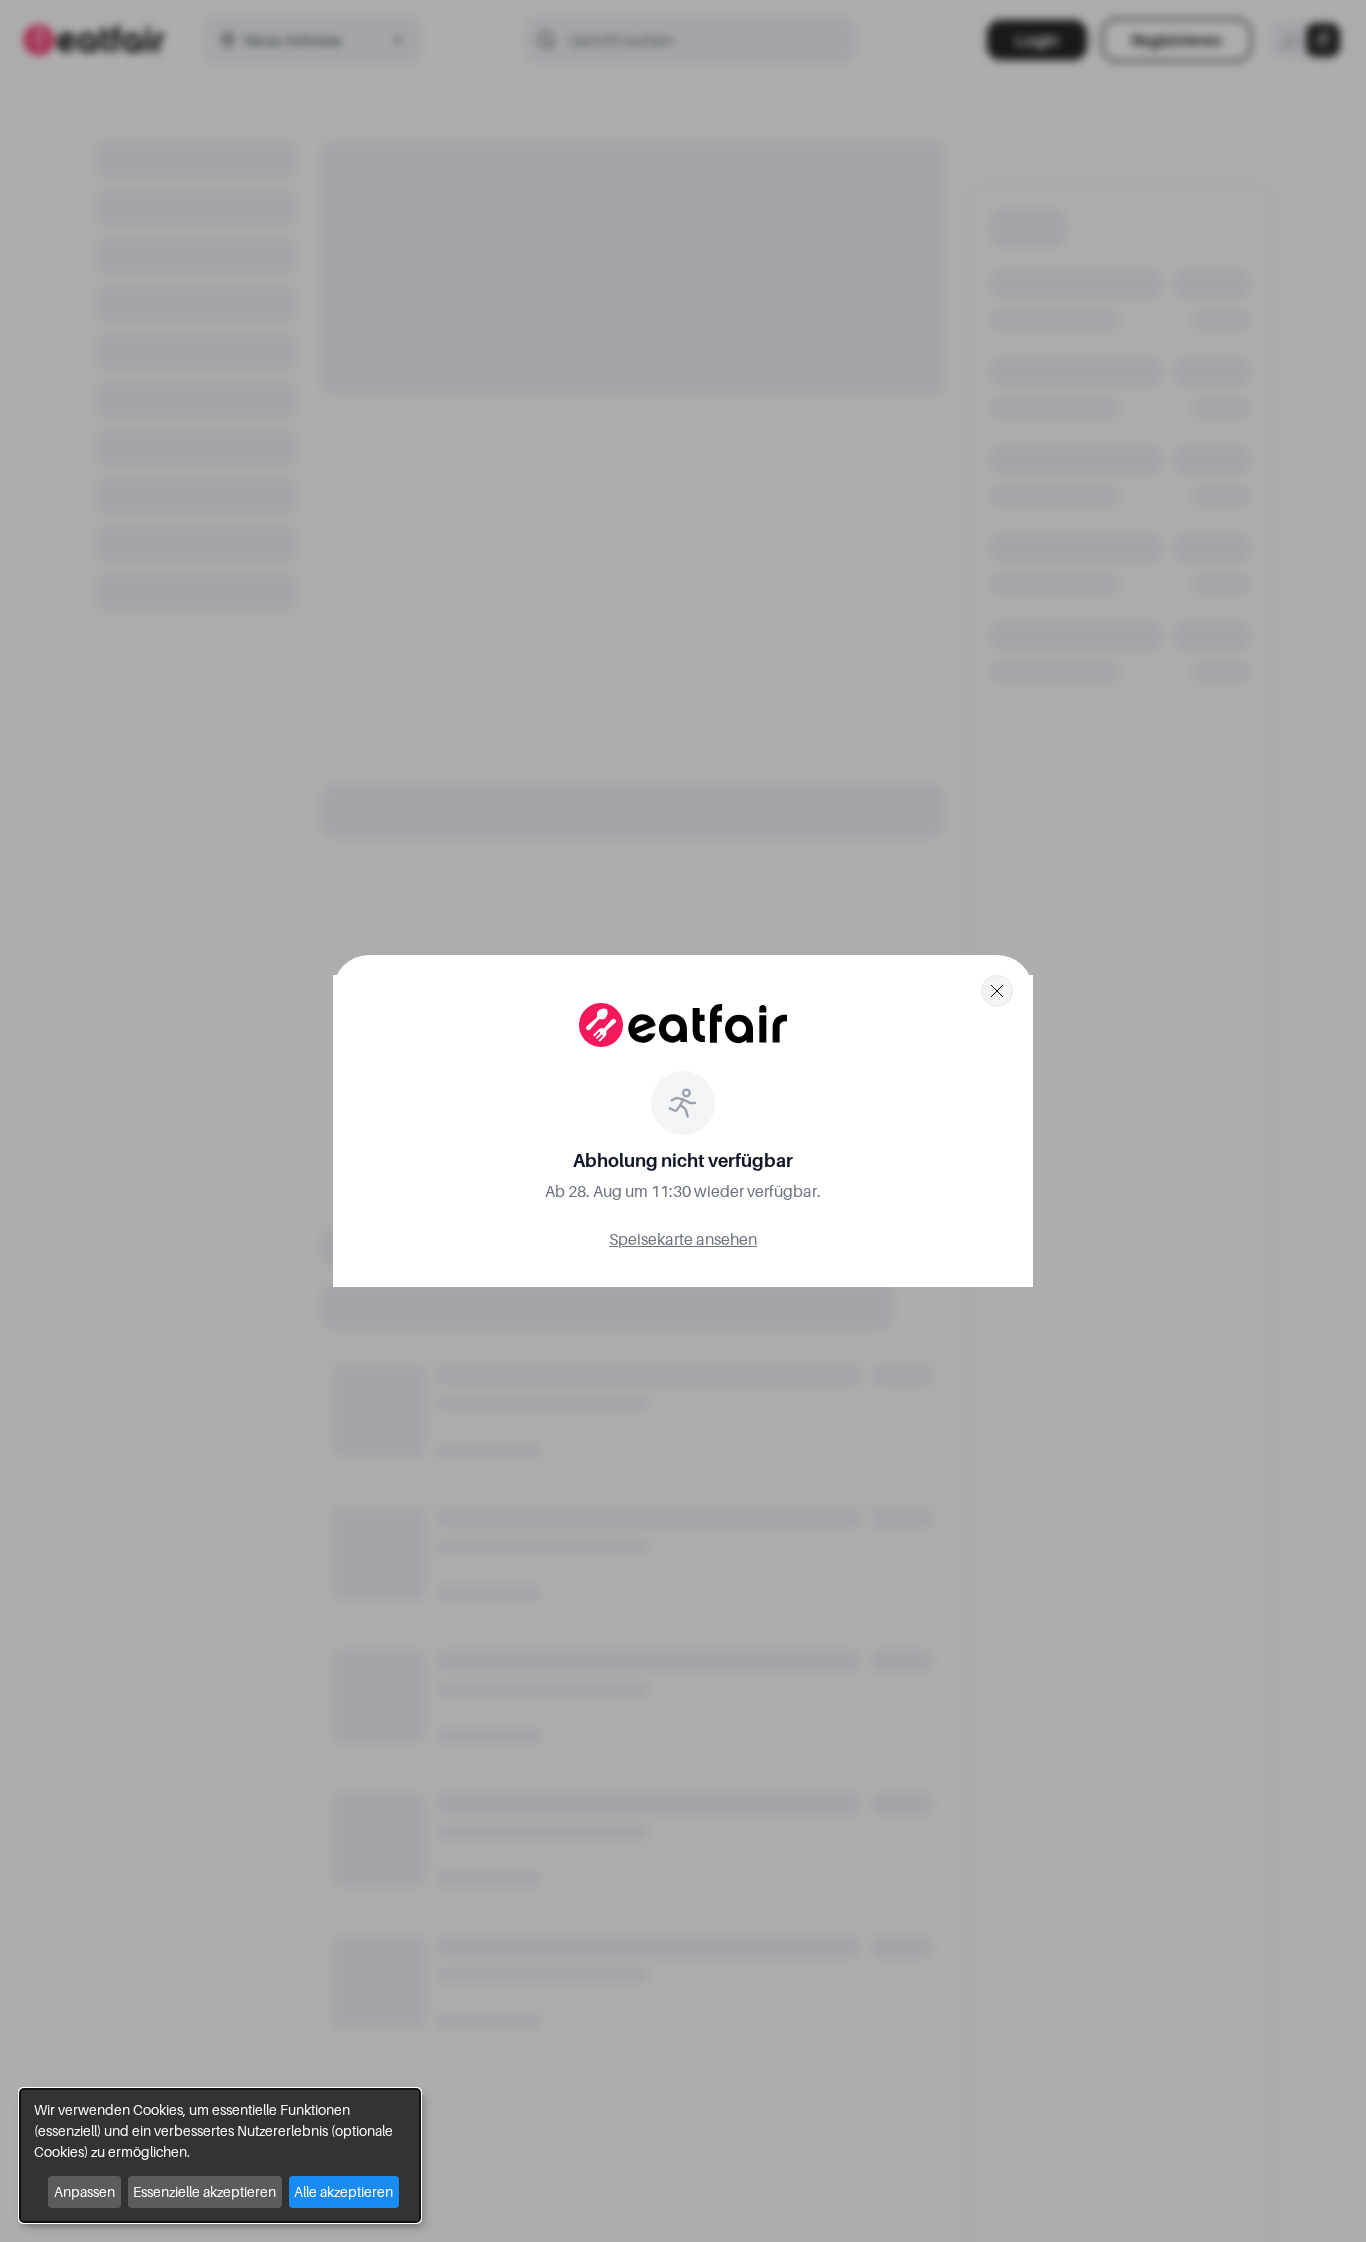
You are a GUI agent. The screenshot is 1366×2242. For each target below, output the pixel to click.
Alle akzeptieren (343, 2191)
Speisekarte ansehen (683, 1239)
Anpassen (84, 2191)
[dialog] (220, 2155)
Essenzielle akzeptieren (204, 2191)
